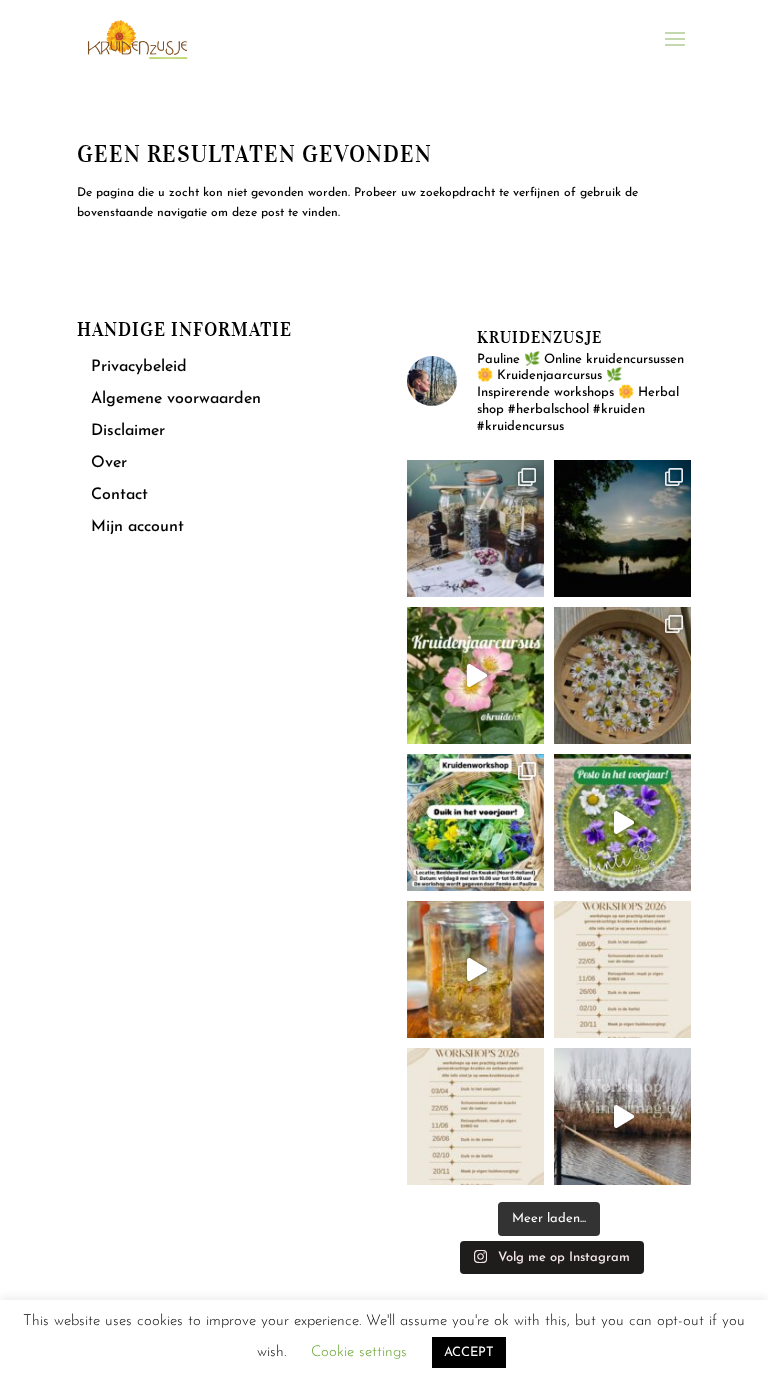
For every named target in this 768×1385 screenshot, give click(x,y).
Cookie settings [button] (359, 1352)
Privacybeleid (139, 367)
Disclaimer (128, 431)
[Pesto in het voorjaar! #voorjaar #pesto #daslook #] (622, 822)
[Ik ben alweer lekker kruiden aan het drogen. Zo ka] (622, 675)
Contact (119, 495)
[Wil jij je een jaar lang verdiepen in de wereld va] (475, 528)
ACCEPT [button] (469, 1352)
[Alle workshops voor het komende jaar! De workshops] (475, 1116)
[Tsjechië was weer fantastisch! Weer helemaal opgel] (622, 528)
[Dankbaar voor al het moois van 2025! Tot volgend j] (622, 1116)
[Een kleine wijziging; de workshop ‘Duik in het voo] (622, 969)
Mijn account (137, 527)
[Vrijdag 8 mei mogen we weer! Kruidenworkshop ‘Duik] (475, 822)
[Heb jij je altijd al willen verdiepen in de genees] (475, 675)
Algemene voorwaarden (176, 399)
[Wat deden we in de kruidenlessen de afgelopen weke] (475, 969)
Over (109, 463)
